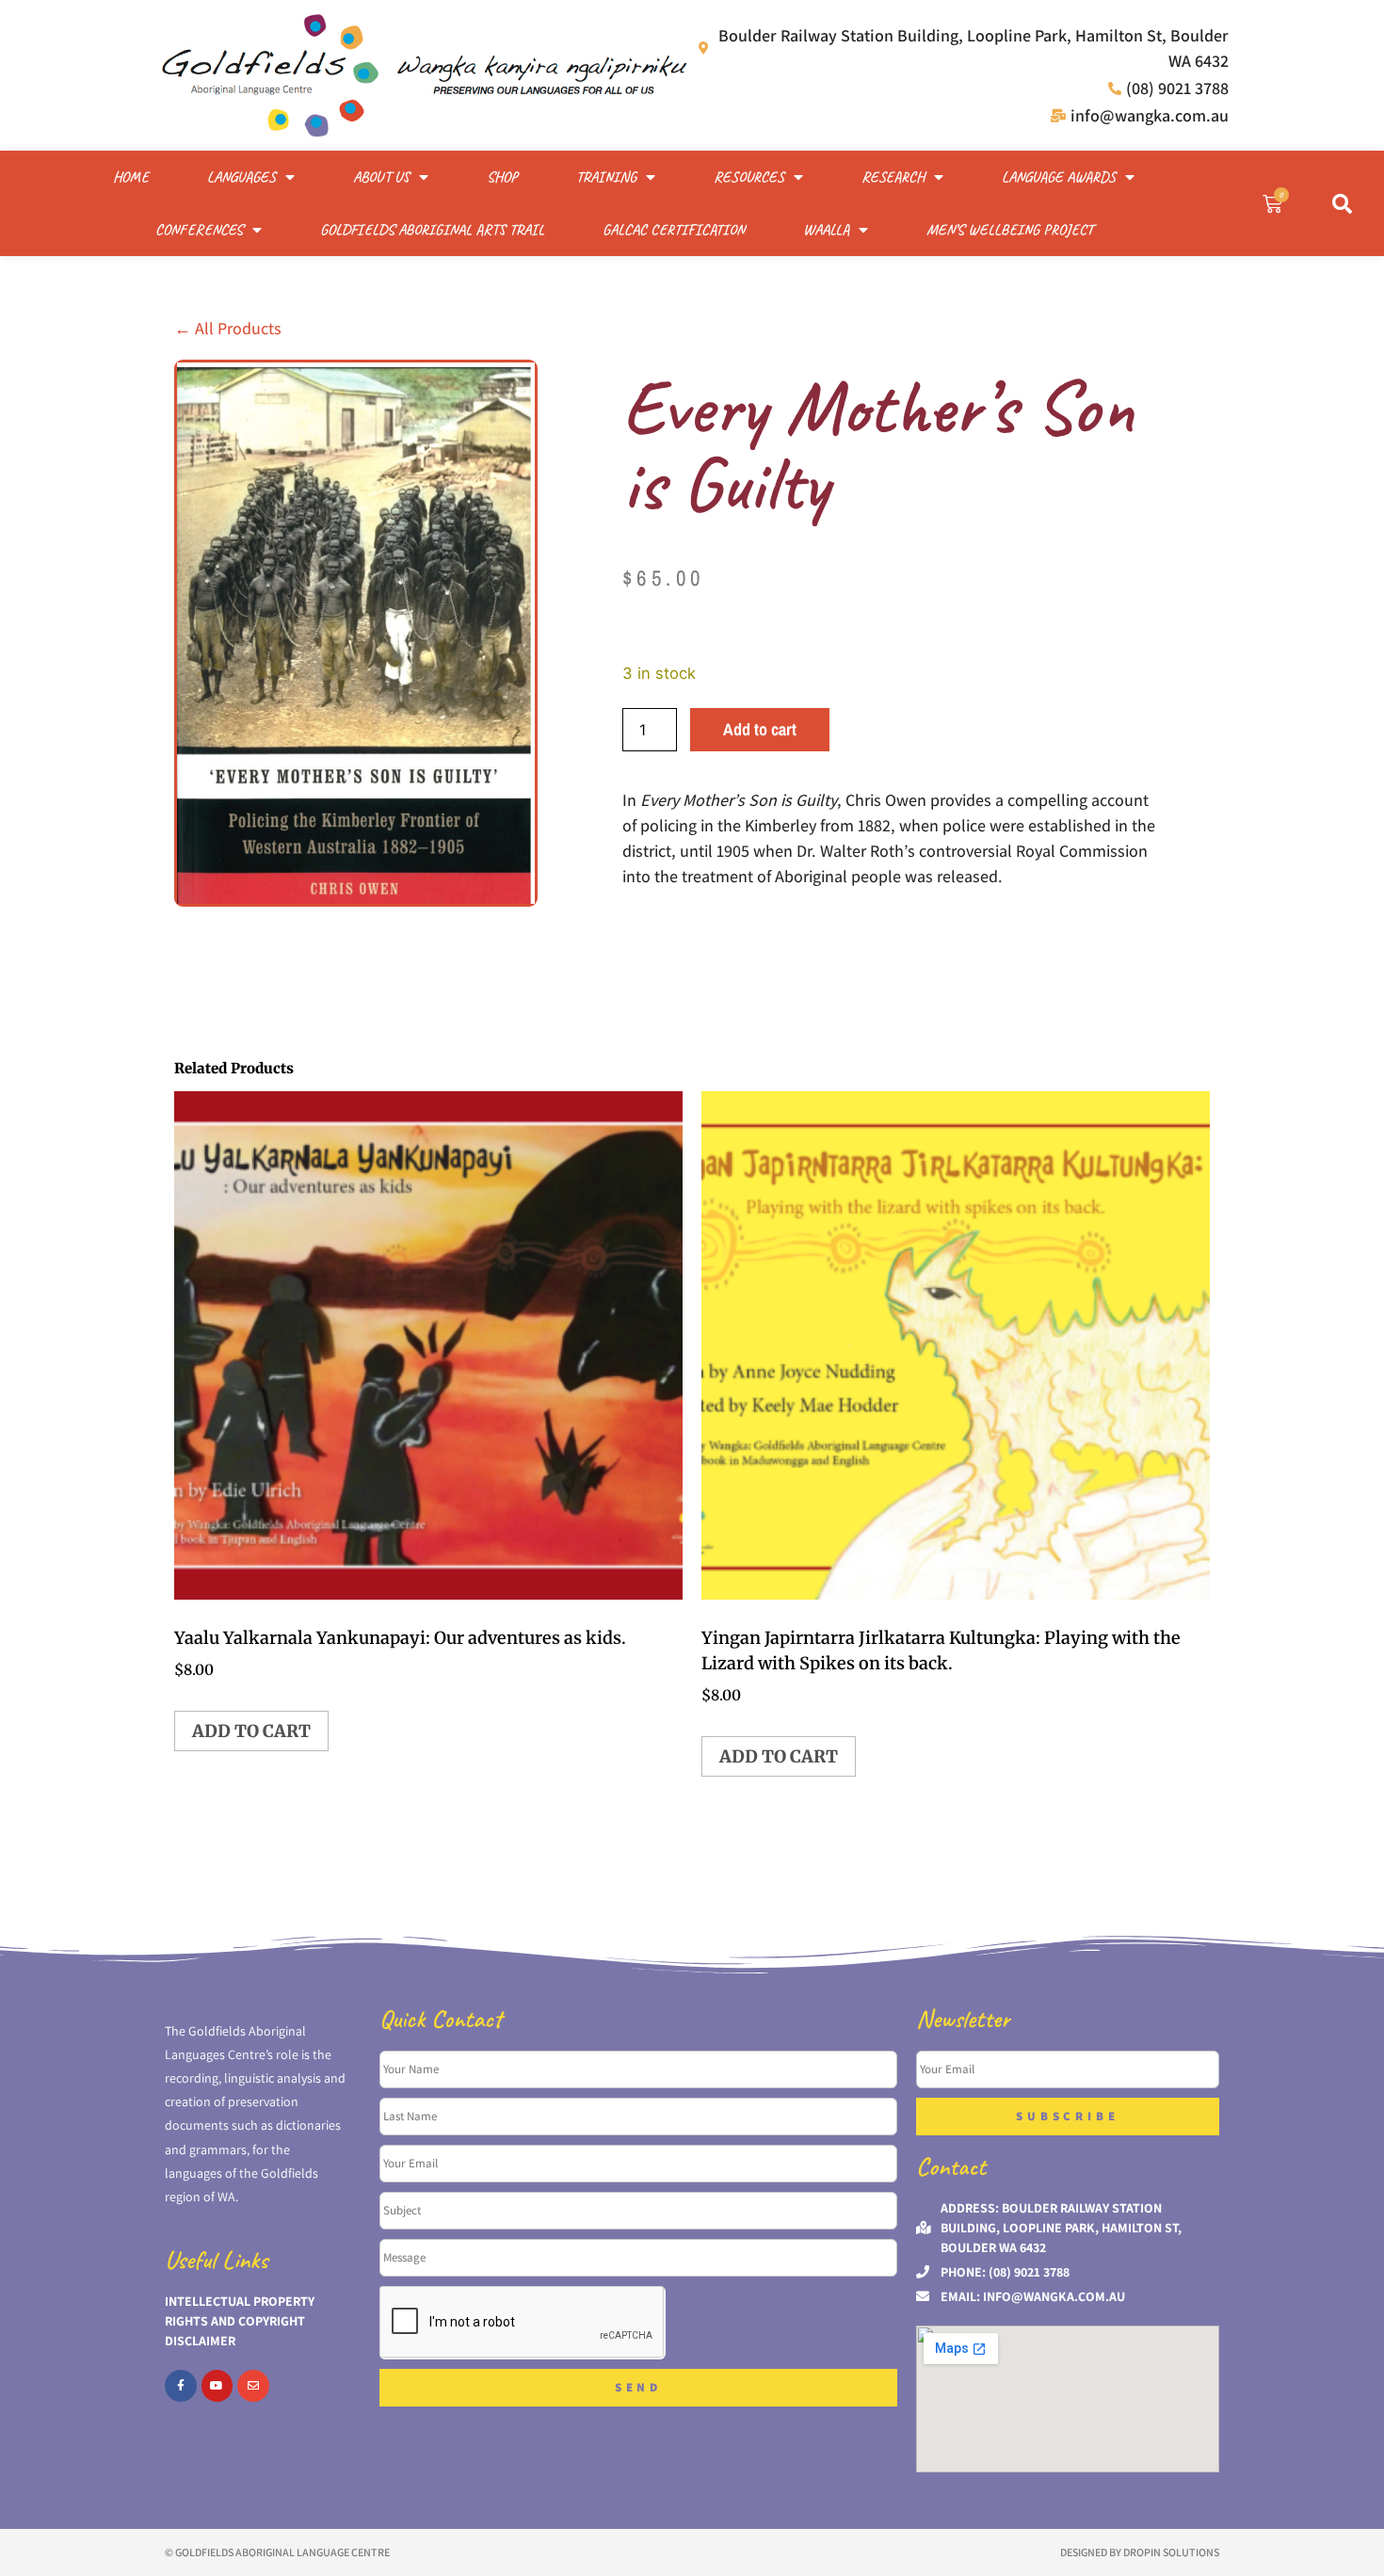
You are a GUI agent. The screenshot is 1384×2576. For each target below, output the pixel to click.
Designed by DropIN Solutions (1140, 2552)
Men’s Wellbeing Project (1010, 230)
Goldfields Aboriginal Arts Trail (432, 230)
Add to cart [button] (251, 1731)
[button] (1342, 203)
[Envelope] (253, 2386)
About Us (381, 177)
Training (606, 177)
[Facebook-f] (181, 2386)
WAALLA (826, 230)
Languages (241, 177)
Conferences (199, 230)
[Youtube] (217, 2386)
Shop (502, 177)
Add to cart (760, 729)
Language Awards (1059, 177)
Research (893, 177)
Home (131, 177)
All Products (228, 328)
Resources (749, 177)
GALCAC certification (674, 230)
